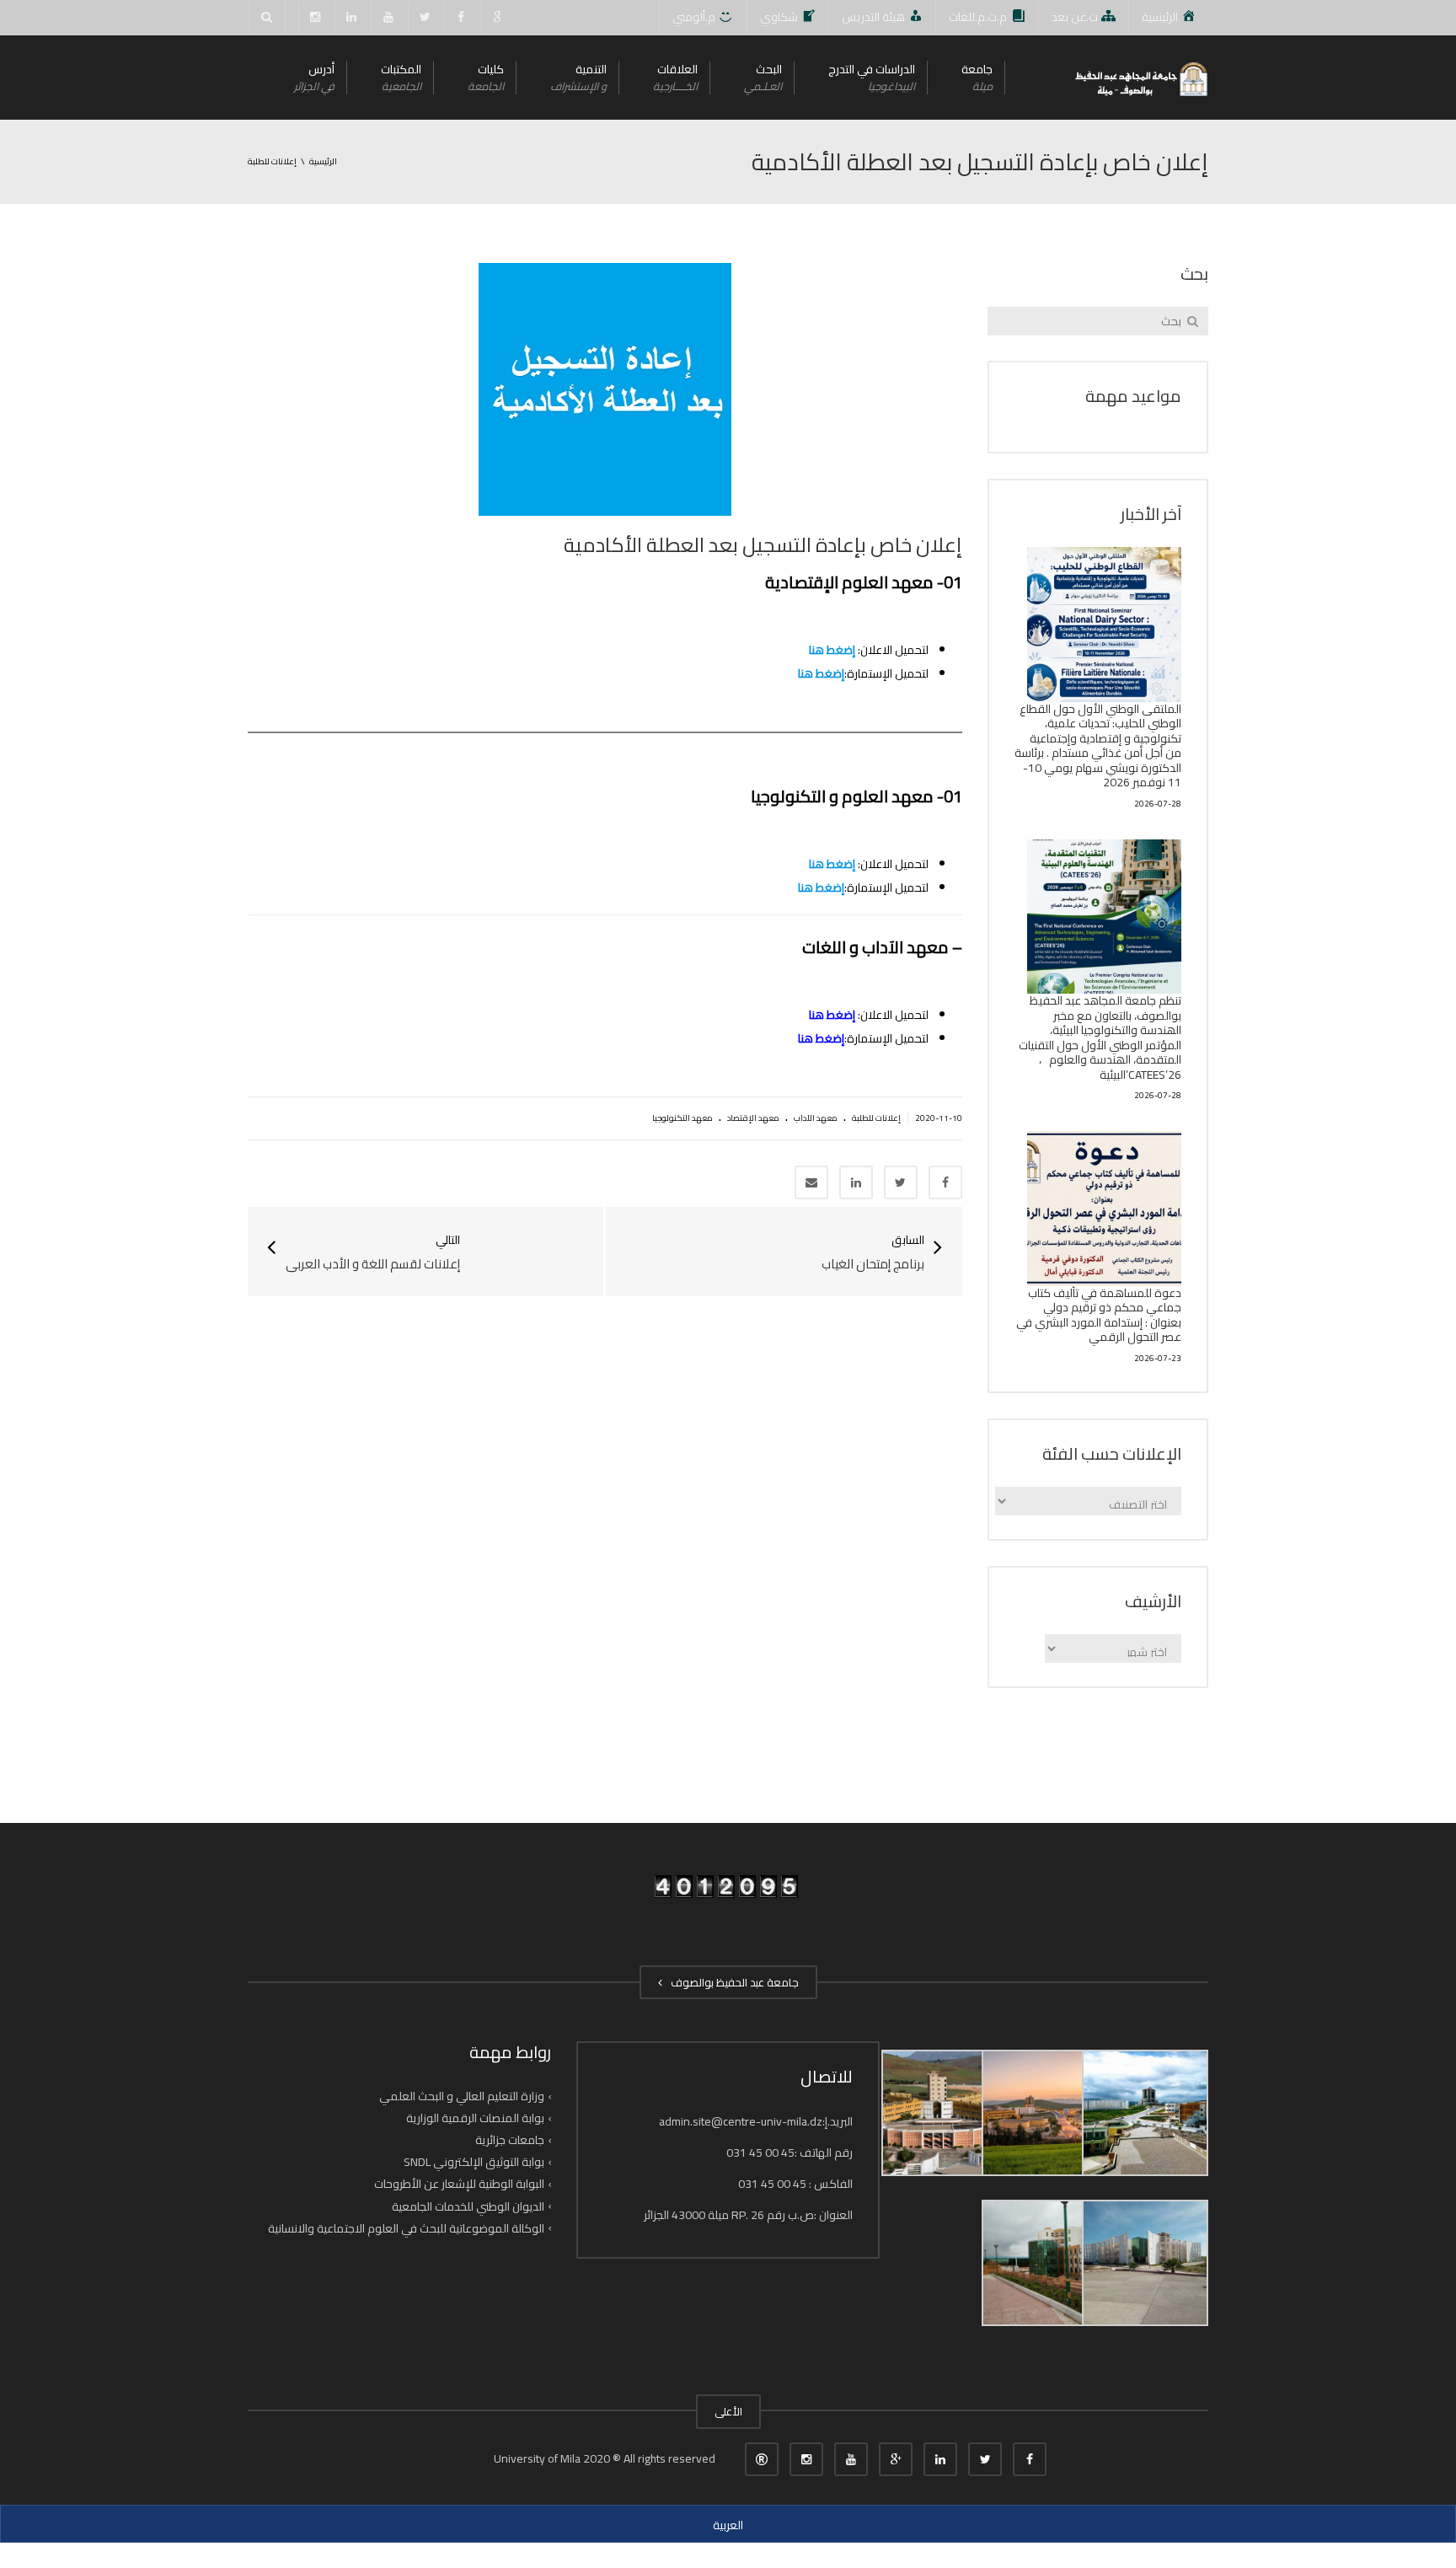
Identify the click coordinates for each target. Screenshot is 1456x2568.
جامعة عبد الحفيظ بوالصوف (732, 1982)
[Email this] (811, 1182)
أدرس (314, 77)
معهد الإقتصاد (753, 1118)
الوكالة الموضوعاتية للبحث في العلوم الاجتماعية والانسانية (406, 2228)
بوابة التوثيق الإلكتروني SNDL (474, 2162)
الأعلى (728, 2411)
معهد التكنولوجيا (682, 1118)
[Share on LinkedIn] (856, 1182)
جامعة (977, 77)
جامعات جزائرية (510, 2140)
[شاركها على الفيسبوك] (945, 1182)
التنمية (578, 77)
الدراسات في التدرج (872, 77)
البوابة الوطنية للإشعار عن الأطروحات (459, 2184)
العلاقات (675, 77)
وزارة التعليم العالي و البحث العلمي (462, 2096)
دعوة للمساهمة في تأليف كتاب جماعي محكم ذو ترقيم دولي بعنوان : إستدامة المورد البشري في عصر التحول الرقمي (1099, 1315)
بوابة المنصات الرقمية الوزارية (475, 2118)
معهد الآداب (816, 1118)
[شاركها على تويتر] (901, 1182)
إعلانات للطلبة (876, 1118)
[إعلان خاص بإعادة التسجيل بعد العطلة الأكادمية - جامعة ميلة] (1140, 78)
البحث (763, 77)
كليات (486, 77)
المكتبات (401, 77)
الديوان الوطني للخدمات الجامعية (468, 2206)
